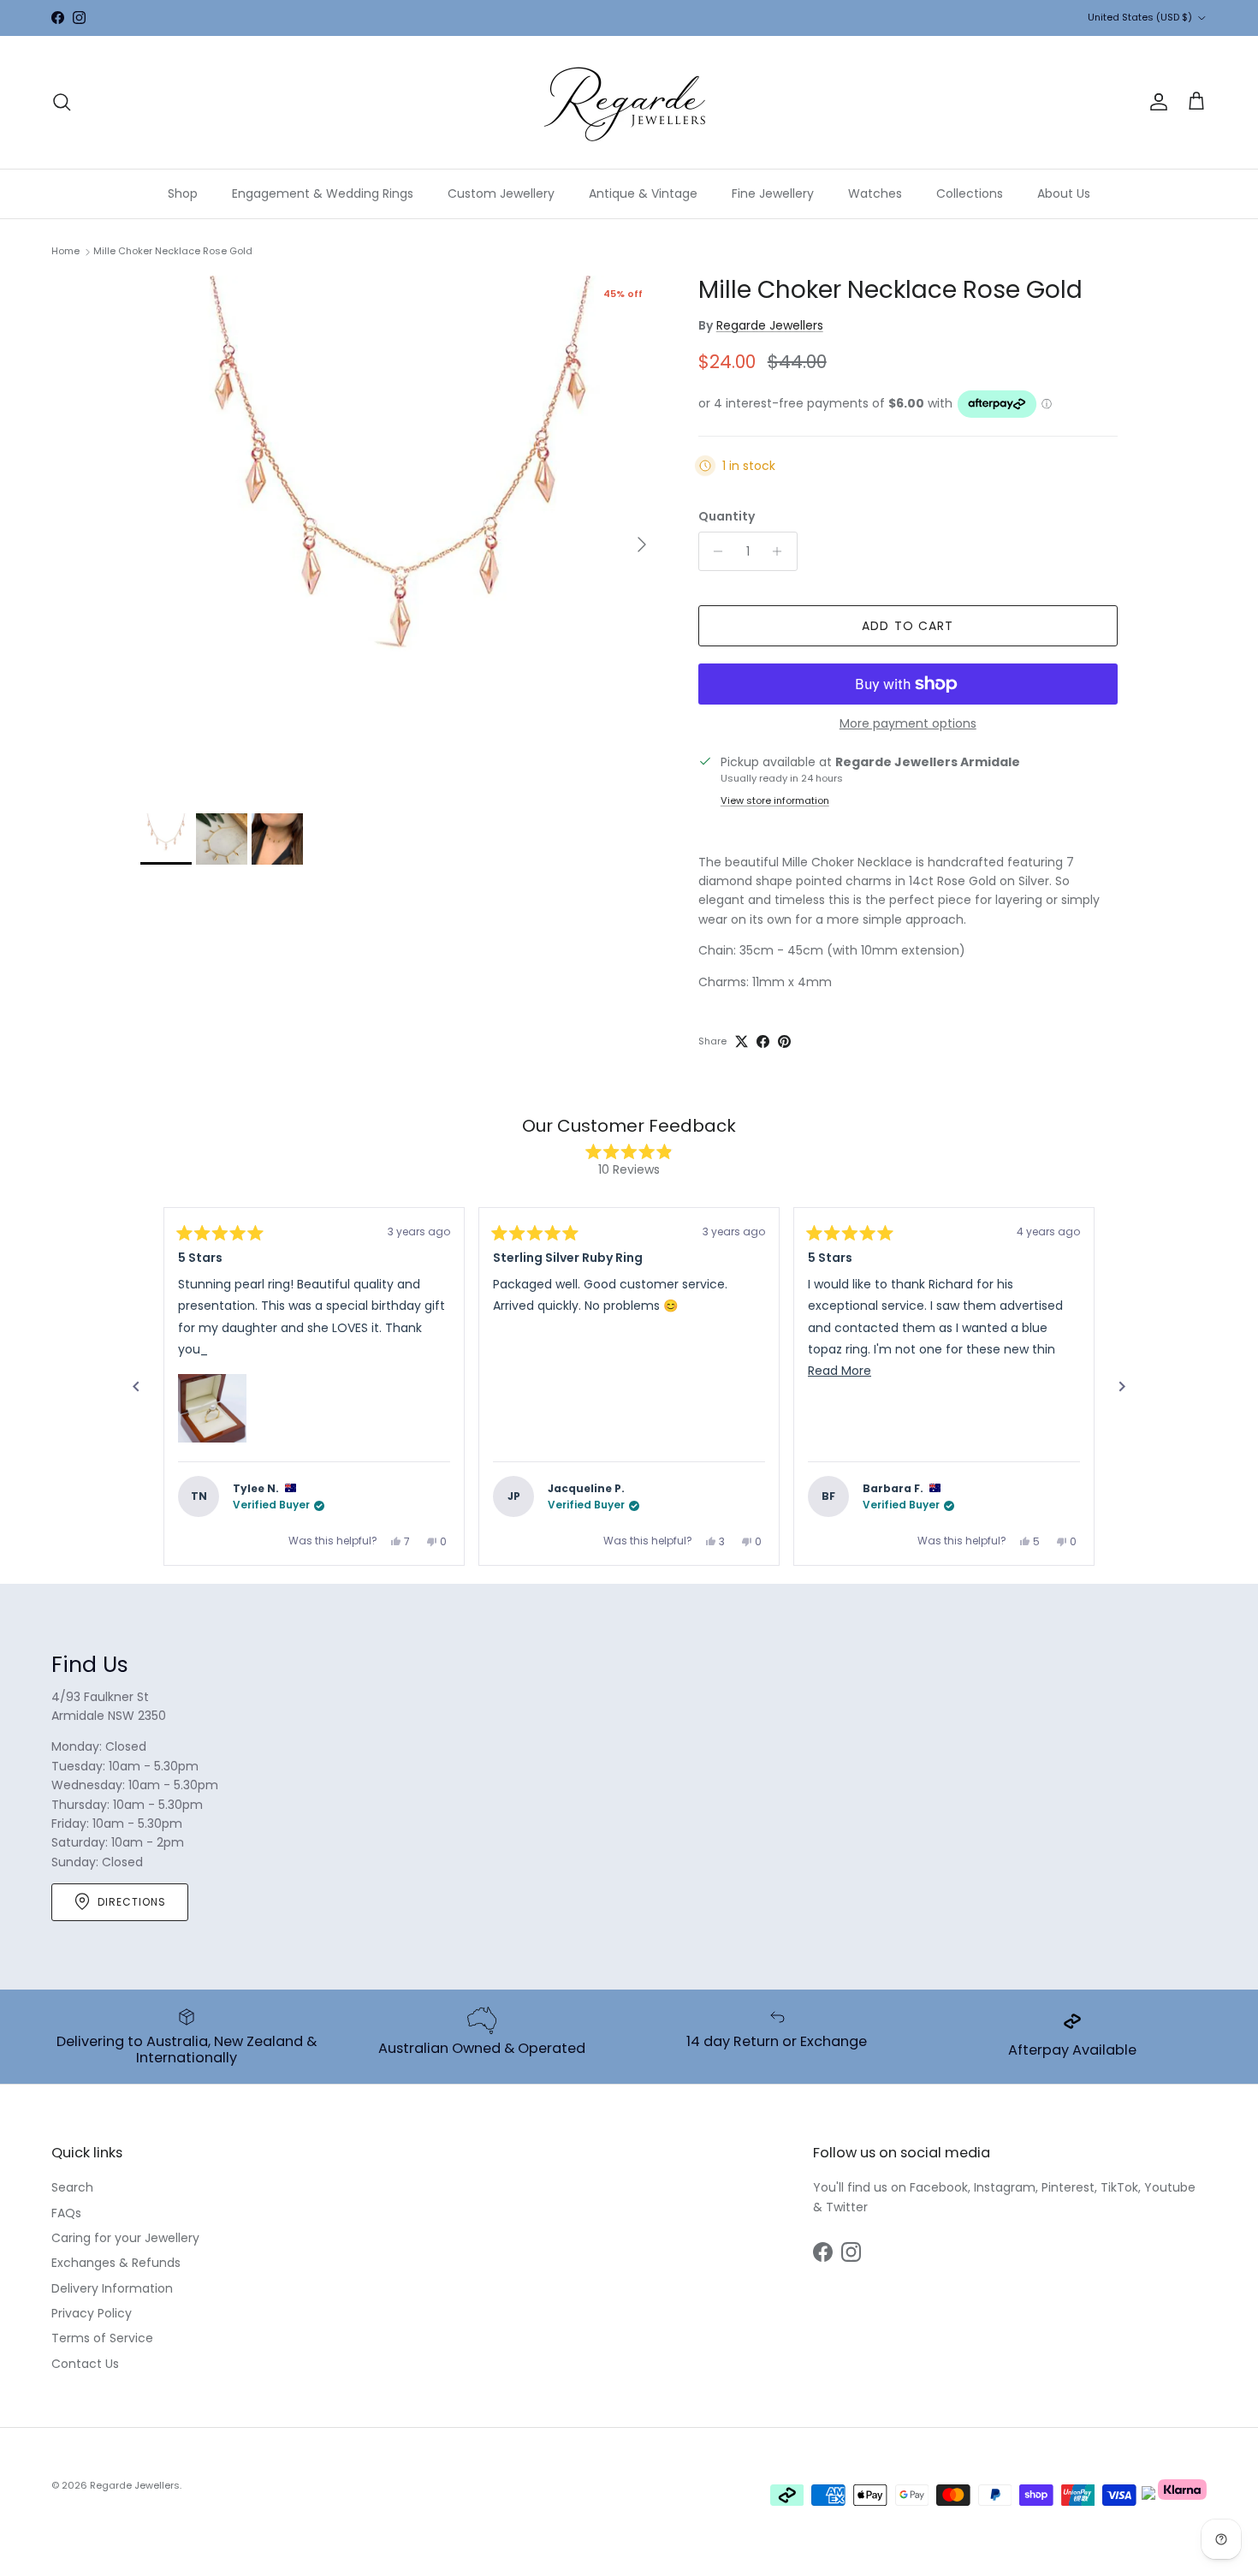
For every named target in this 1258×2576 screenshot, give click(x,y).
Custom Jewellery (501, 193)
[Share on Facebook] (763, 1041)
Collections (970, 193)
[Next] (1122, 1387)
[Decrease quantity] (714, 551)
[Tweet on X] (742, 1041)
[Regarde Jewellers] (629, 102)
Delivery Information (112, 2288)
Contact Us (85, 2364)
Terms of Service (102, 2338)
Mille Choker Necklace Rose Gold (173, 251)
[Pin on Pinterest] (784, 1041)
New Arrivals (653, 18)
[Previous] (136, 1387)
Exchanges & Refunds (116, 2263)
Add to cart (908, 626)
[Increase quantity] (782, 551)
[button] (212, 1408)
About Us (1064, 193)
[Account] (1155, 102)
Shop (183, 193)
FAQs (66, 2213)
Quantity (727, 517)
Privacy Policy (92, 2313)
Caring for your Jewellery (125, 2238)
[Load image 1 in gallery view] (401, 536)
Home (65, 251)
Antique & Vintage (643, 193)
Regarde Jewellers (770, 325)
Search (72, 2187)
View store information (775, 800)
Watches (875, 193)
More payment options (908, 724)
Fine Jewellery (773, 193)
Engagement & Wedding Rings (323, 193)
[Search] (62, 102)
